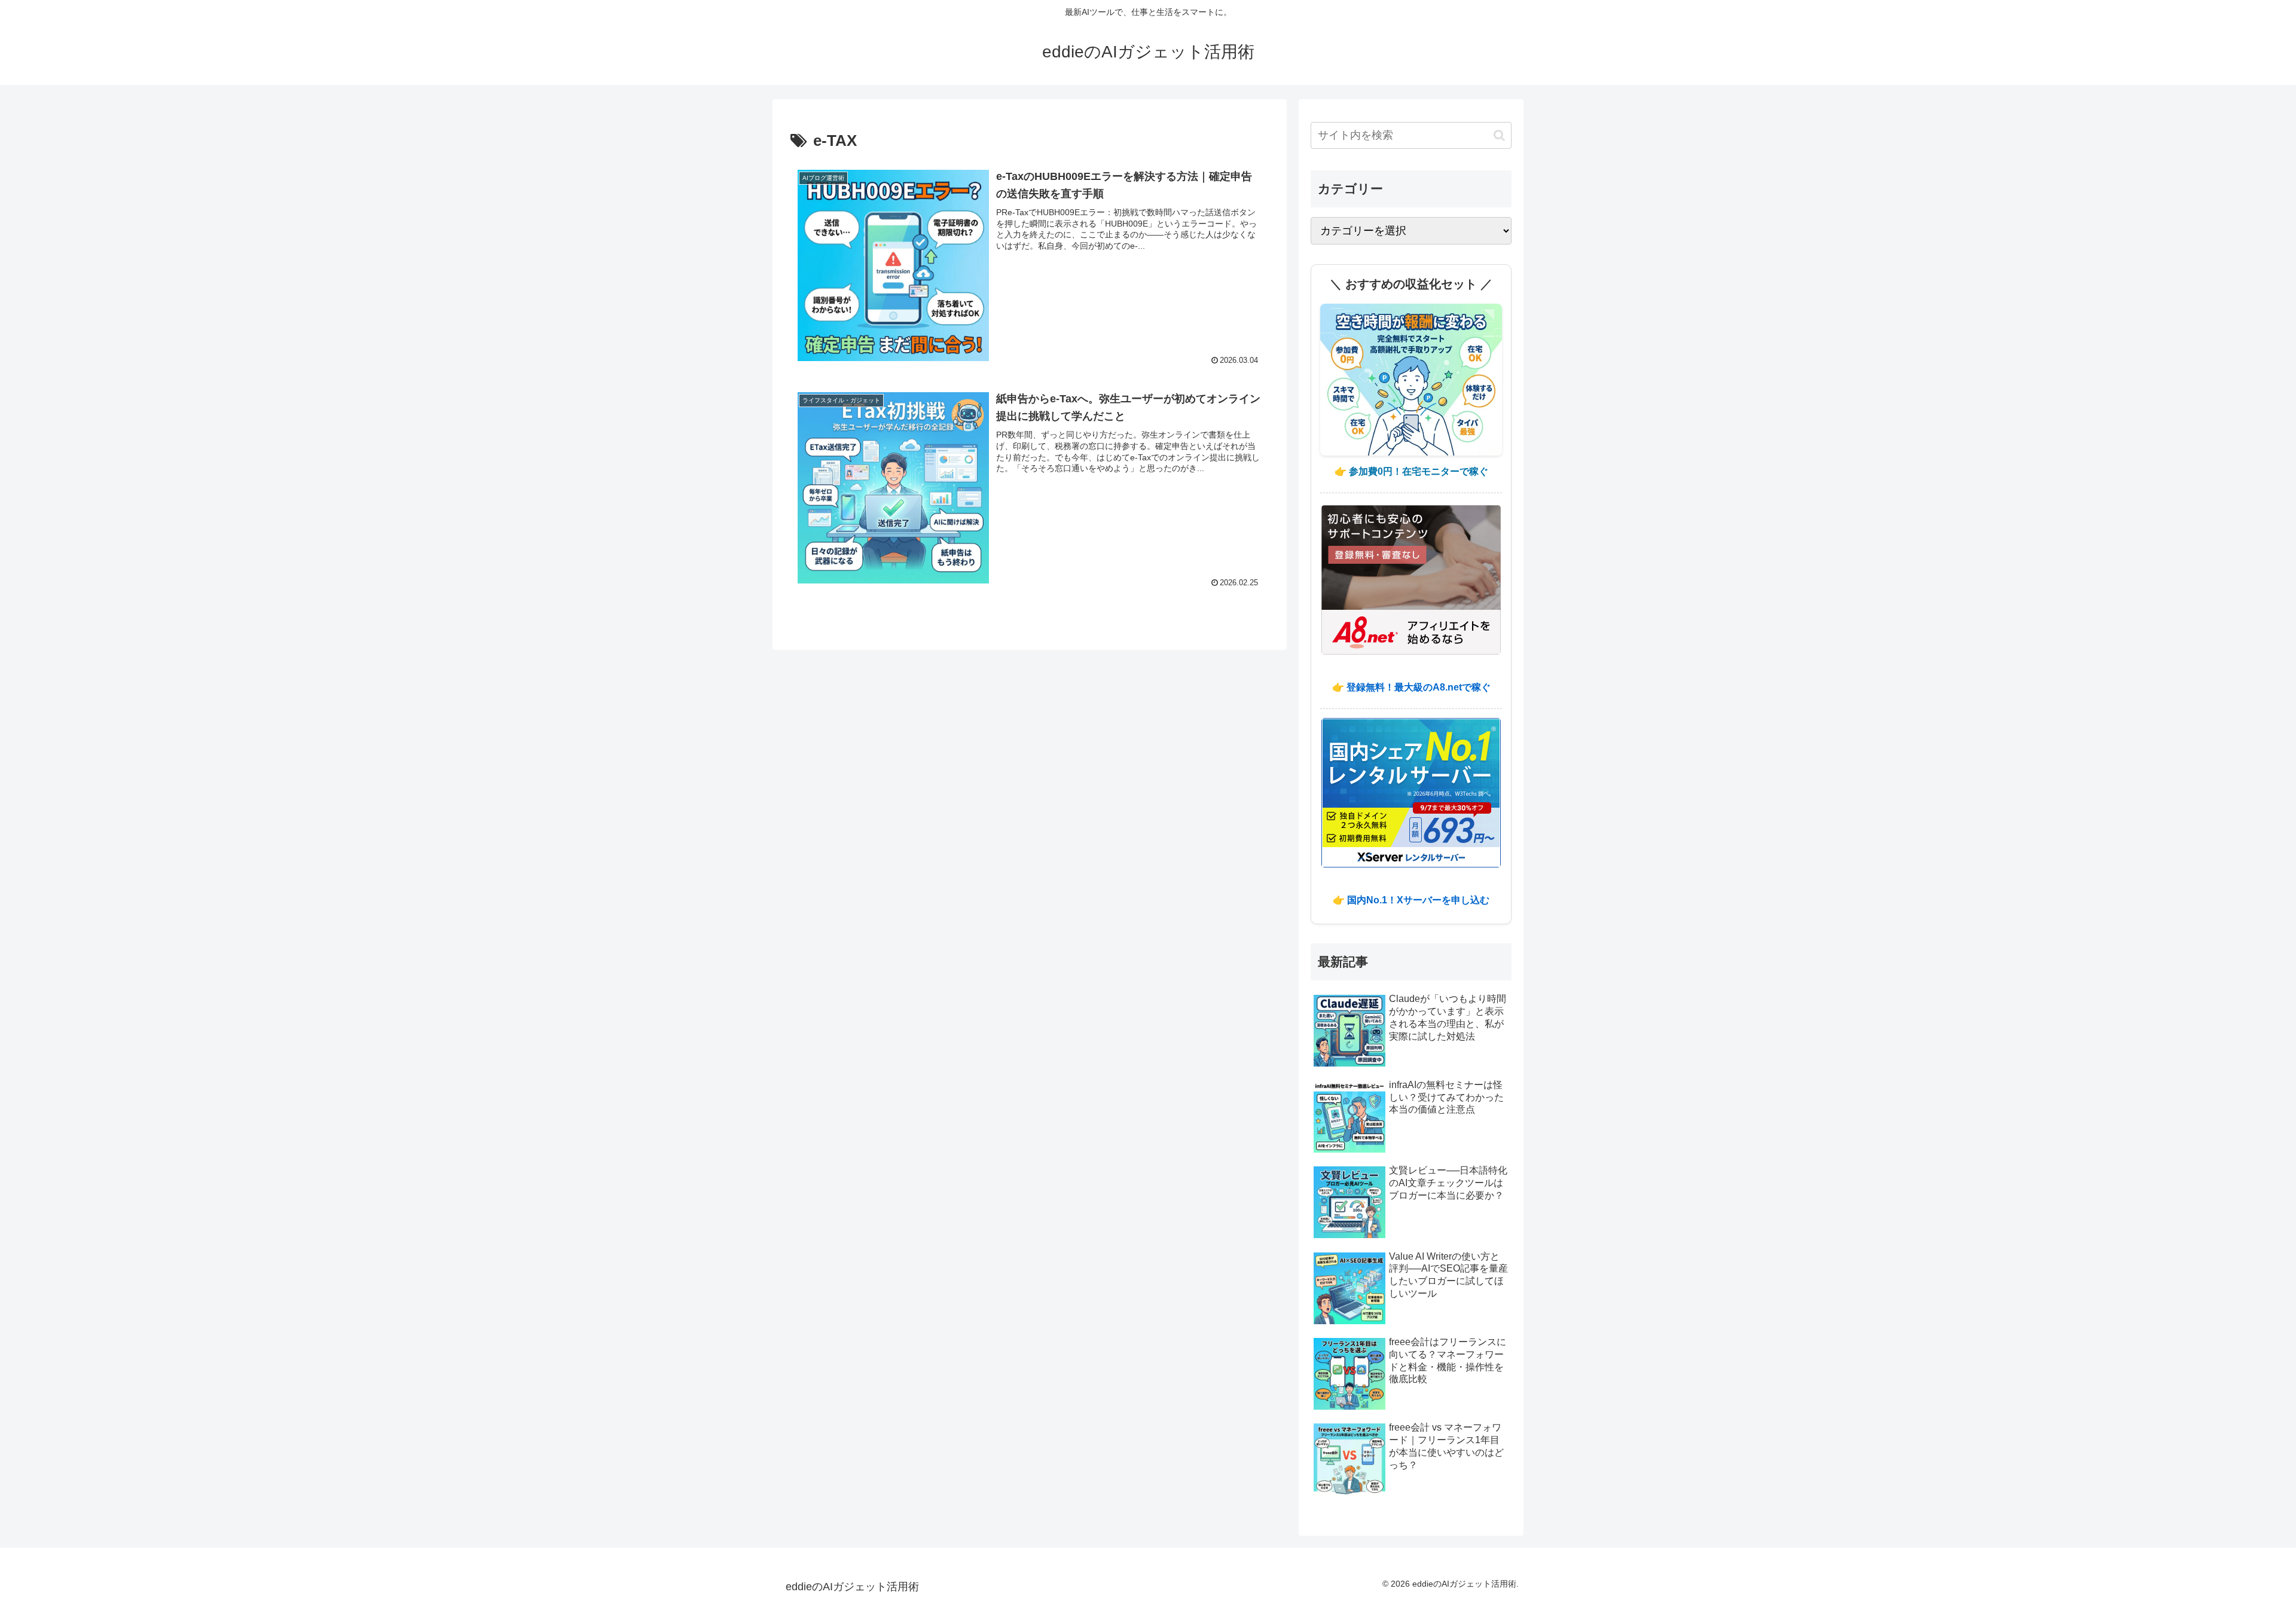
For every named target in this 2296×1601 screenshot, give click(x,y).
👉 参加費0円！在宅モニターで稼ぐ (1411, 471)
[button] (1499, 135)
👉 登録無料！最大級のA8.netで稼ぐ (1411, 687)
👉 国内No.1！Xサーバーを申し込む (1411, 900)
